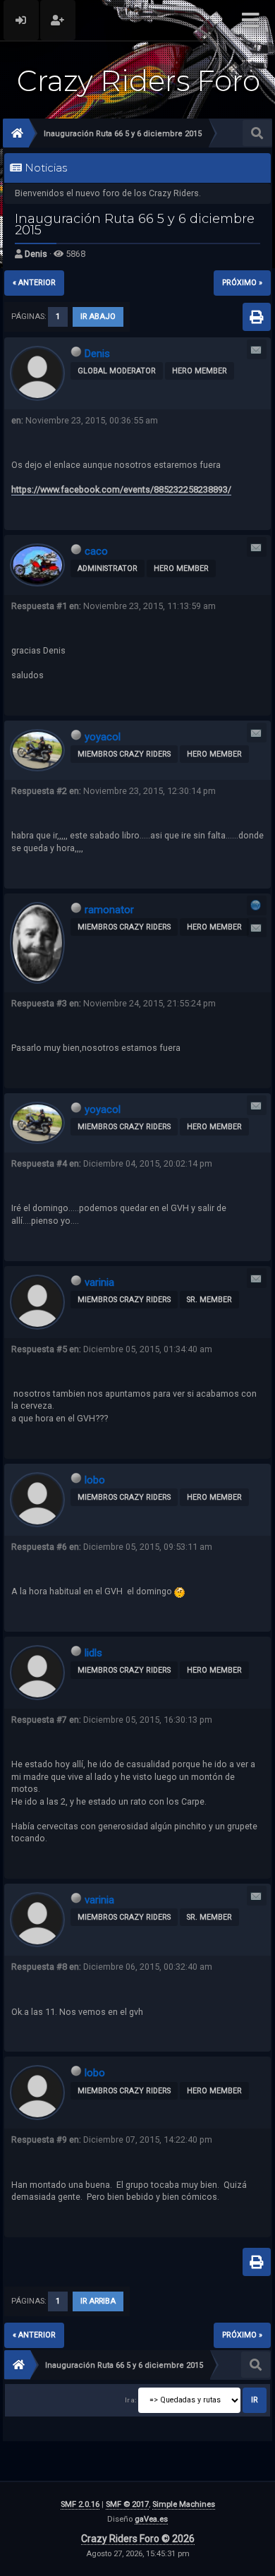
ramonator (109, 910)
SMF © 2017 (127, 2504)
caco (96, 551)
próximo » (242, 283)
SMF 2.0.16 (80, 2504)
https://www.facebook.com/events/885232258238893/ (121, 489)
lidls (93, 1653)
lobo (95, 1480)
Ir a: (130, 2400)
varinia (99, 1282)
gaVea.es (151, 2519)
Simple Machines (184, 2504)
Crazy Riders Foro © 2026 (138, 2539)
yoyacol (103, 737)
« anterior (34, 283)
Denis (36, 254)
